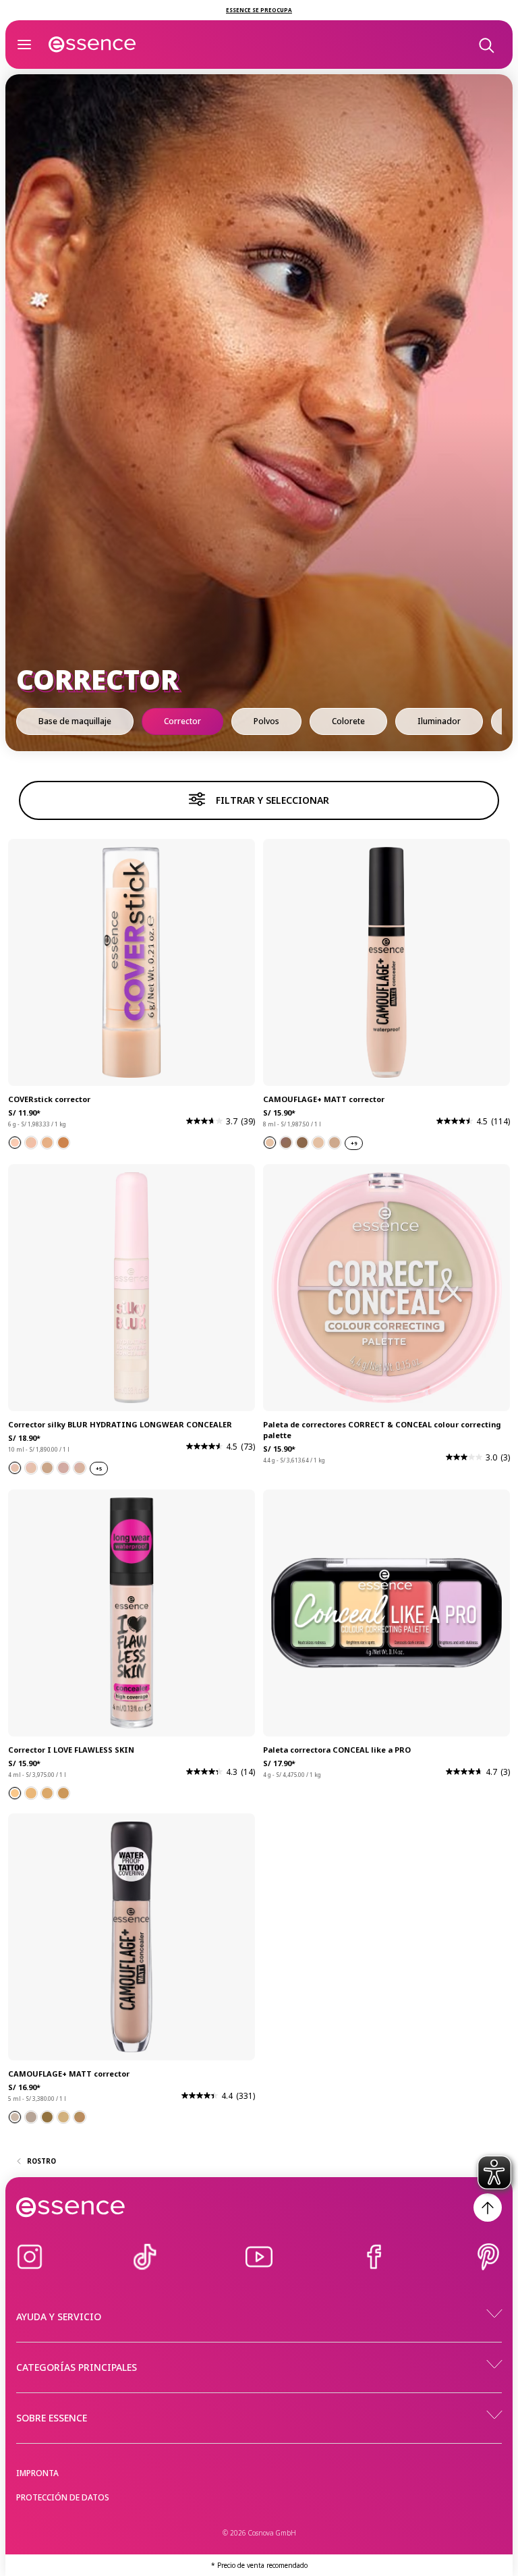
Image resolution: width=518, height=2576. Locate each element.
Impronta (37, 2473)
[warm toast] (47, 2117)
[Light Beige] (31, 1793)
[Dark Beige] (47, 1793)
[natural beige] (63, 2117)
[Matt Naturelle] (15, 1143)
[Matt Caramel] (63, 1143)
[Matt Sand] (31, 1143)
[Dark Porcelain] (15, 1793)
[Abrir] (24, 45)
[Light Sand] (63, 1793)
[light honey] (31, 2117)
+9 (354, 1144)
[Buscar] (486, 45)
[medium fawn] (80, 2117)
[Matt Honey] (47, 1143)
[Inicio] (92, 45)
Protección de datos (63, 2497)
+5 (99, 1469)
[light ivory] (15, 2117)
